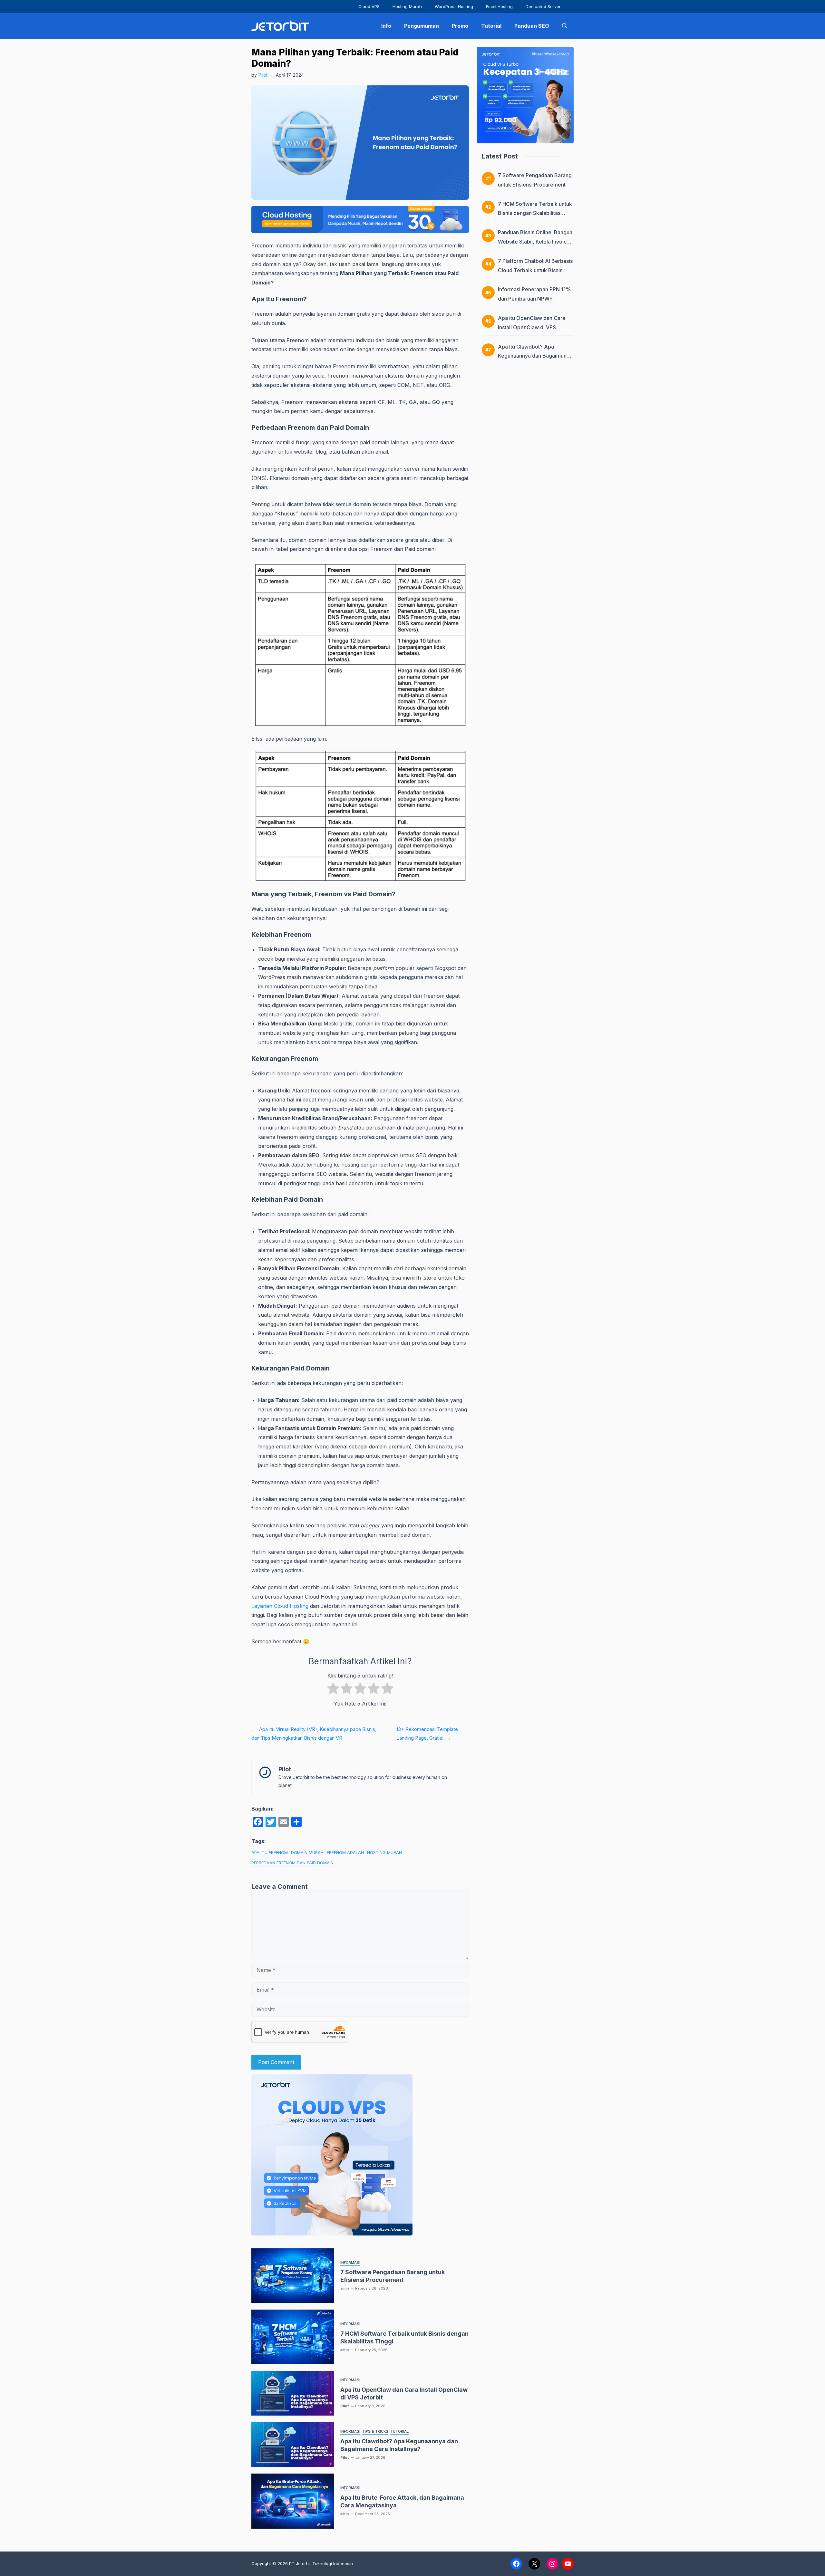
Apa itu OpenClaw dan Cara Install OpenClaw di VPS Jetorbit (532, 327)
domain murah (307, 1852)
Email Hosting (499, 6)
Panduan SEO (532, 26)
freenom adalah (345, 1852)
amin (345, 2288)
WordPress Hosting (454, 6)
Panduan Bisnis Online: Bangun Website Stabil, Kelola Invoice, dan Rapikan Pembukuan (535, 242)
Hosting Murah (407, 6)
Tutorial (491, 26)
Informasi (350, 2263)
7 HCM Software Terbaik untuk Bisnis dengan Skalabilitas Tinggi (535, 213)
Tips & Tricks (375, 2431)
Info (386, 26)
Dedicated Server (543, 6)
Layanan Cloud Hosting (280, 1606)
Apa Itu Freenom (270, 1852)
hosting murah (384, 1852)
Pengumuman (422, 26)
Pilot (263, 75)
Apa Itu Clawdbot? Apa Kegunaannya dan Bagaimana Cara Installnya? (534, 356)
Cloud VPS (369, 6)
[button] (565, 26)
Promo (460, 26)
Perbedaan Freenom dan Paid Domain (292, 1863)
